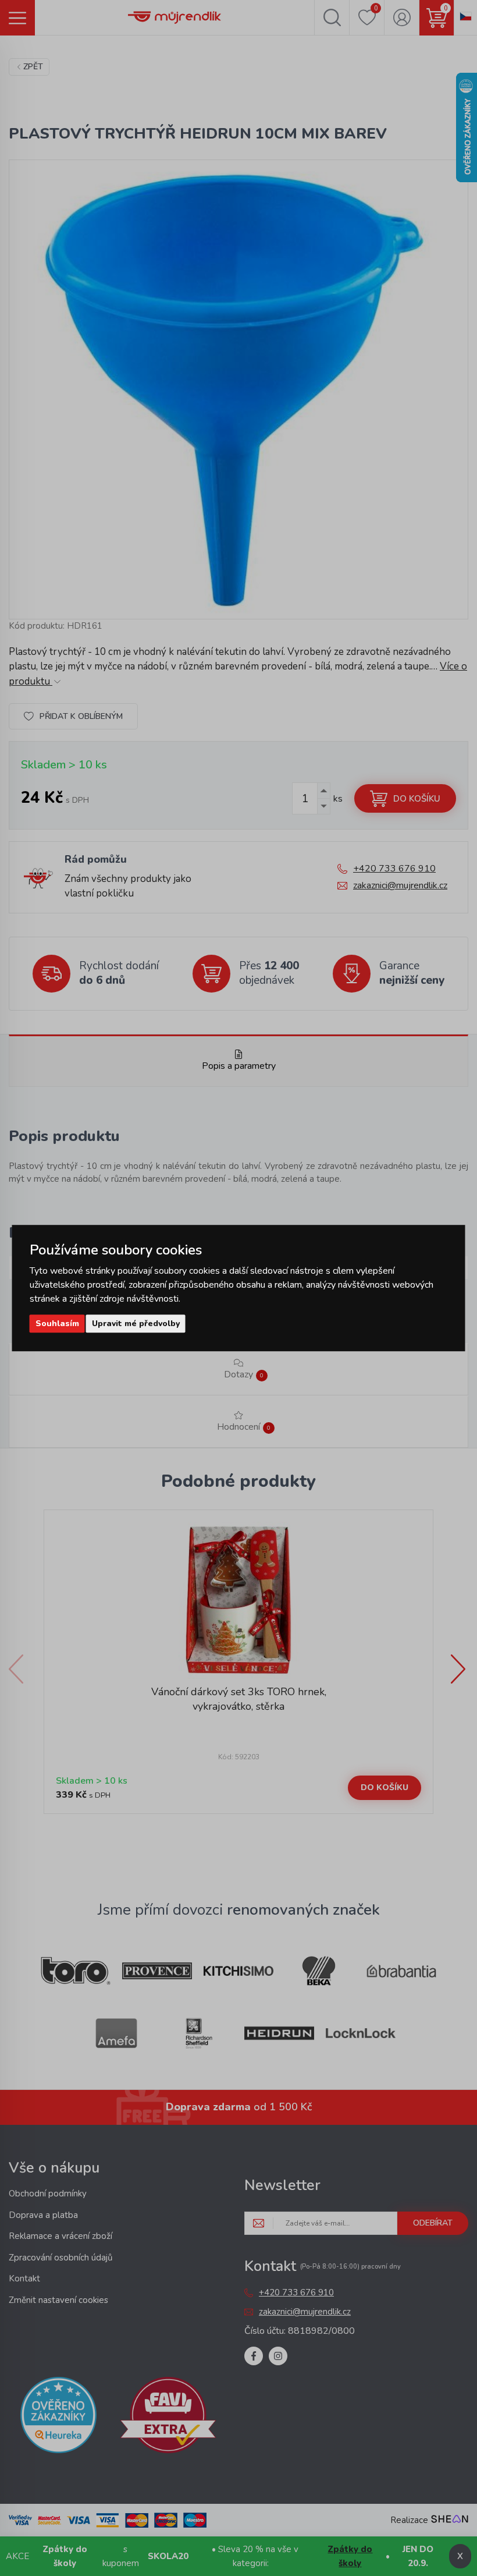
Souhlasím (57, 1324)
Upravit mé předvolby (136, 1324)
